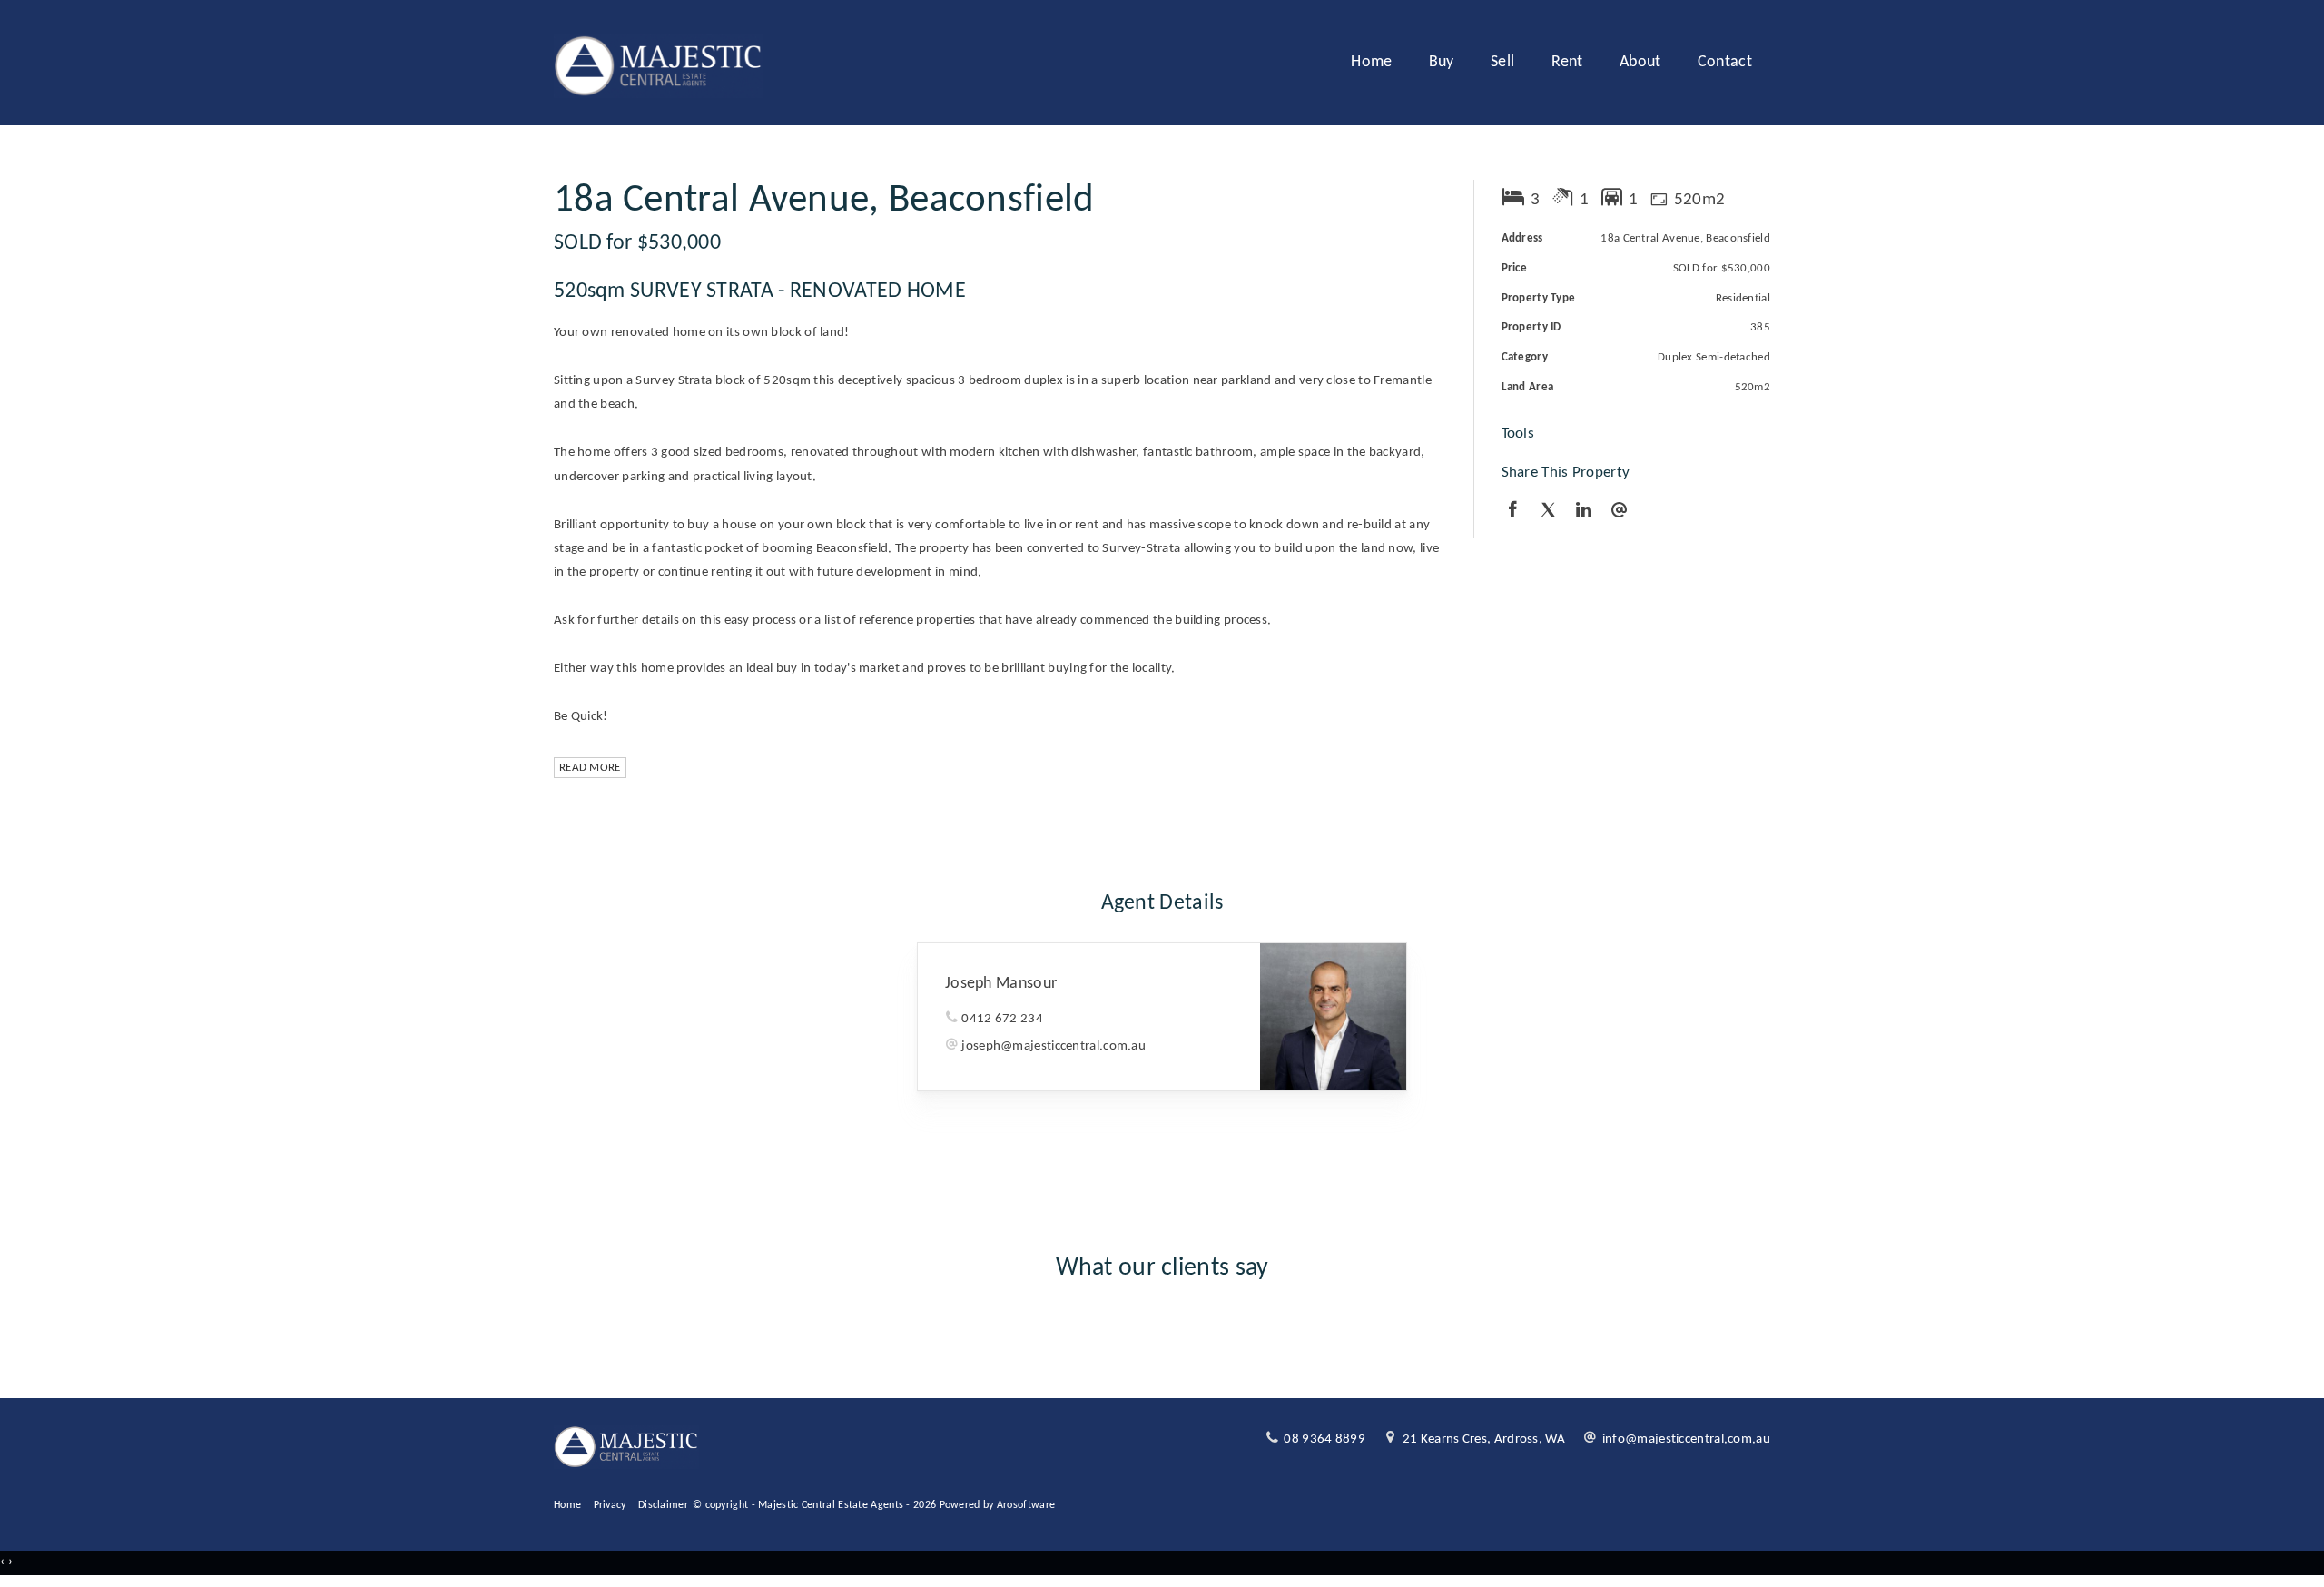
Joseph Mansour (1001, 984)
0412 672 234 (1002, 1019)
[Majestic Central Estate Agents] (659, 63)
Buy (1442, 62)
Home (1371, 62)
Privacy (610, 1505)
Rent (1567, 62)
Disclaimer (663, 1505)
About (1640, 62)
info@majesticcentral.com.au (1686, 1439)
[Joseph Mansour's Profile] (1333, 1016)
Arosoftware (1026, 1505)
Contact (1725, 62)
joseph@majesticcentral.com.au (1054, 1046)
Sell (1502, 62)
